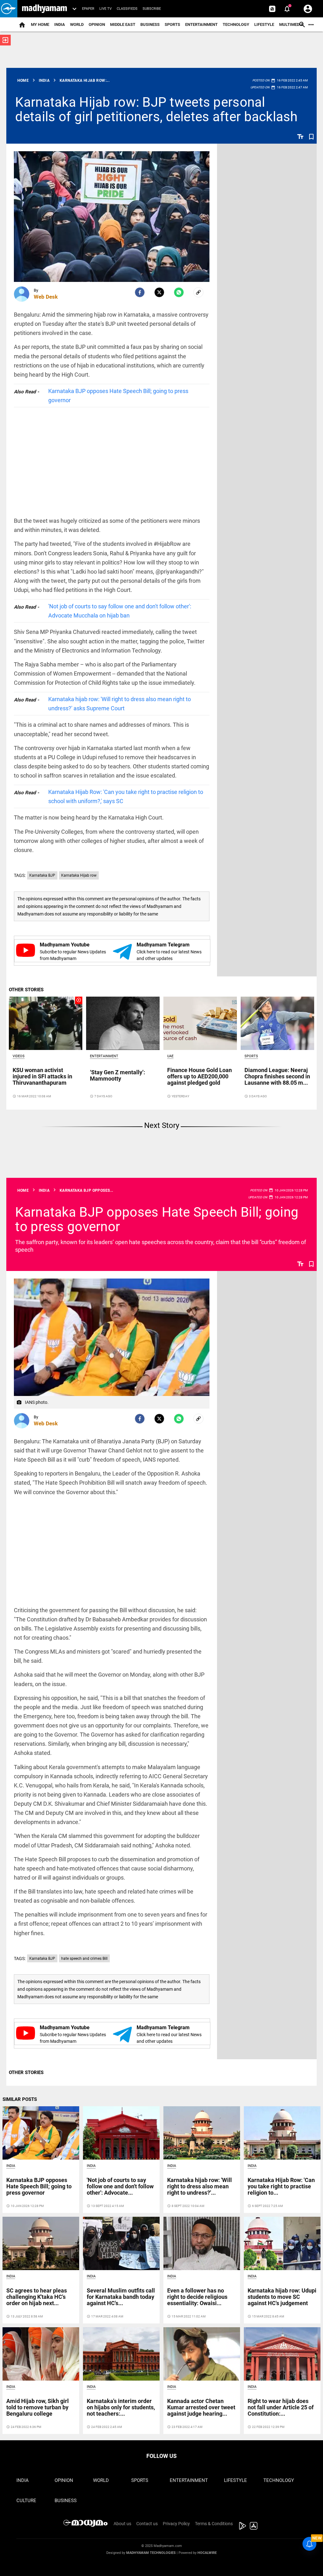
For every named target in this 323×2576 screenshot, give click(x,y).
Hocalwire (207, 2553)
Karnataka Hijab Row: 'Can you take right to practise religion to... (281, 2186)
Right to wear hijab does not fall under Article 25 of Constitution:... (281, 2407)
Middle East (123, 24)
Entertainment (201, 24)
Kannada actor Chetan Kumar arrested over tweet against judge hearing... (201, 2407)
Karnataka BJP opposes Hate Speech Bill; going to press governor (118, 396)
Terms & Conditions (214, 2524)
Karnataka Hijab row (79, 875)
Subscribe (152, 9)
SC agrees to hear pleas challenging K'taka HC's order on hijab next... (37, 2297)
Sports (172, 24)
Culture (26, 2501)
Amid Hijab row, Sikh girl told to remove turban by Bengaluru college (38, 2407)
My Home (40, 24)
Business (150, 24)
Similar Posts (20, 2099)
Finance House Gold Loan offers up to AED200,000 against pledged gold (200, 1076)
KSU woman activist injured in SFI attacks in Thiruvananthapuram (42, 1076)
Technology (236, 24)
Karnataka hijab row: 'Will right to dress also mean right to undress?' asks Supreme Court (120, 704)
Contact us (147, 2524)
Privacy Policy (176, 2524)
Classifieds (127, 9)
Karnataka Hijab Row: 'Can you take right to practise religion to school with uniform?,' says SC (126, 796)
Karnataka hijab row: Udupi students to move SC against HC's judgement (282, 2297)
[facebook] (140, 292)
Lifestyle (264, 24)
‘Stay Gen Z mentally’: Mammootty (117, 1075)
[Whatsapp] (179, 292)
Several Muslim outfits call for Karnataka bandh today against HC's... (121, 2297)
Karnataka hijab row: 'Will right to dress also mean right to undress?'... (200, 2186)
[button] (9, 9)
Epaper (88, 9)
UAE (170, 1056)
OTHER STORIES (26, 990)
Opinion (97, 24)
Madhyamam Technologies (151, 2553)
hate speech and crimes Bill (84, 1959)
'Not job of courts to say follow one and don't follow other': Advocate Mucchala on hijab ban (120, 611)
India (60, 24)
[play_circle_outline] (46, 1023)
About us (122, 2524)
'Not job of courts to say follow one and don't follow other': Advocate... (120, 2186)
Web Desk (46, 297)
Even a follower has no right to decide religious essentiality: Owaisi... (197, 2297)
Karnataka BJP (42, 875)
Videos (19, 1056)
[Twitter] (159, 292)
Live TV (106, 9)
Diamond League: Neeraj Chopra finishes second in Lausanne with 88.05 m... (277, 1076)
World (77, 24)
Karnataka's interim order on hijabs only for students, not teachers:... (121, 2407)
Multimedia (291, 24)
